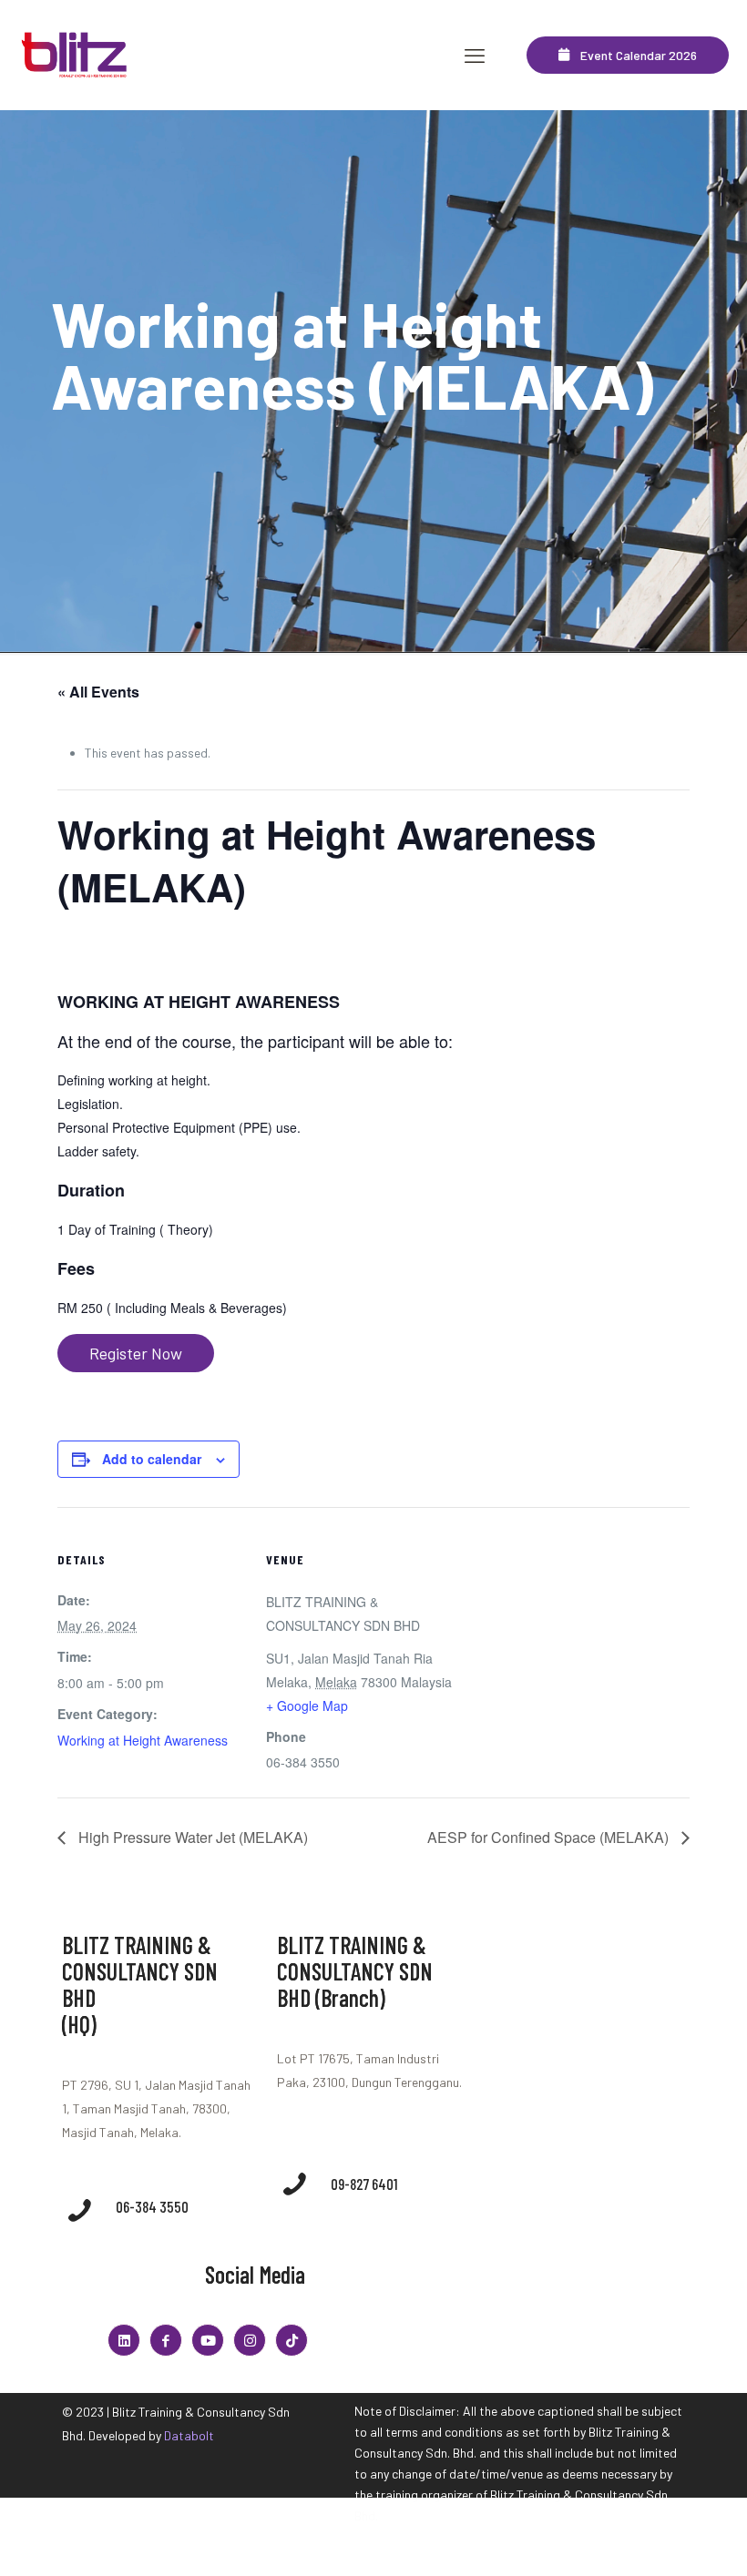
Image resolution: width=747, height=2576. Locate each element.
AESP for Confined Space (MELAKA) (550, 1837)
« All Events (98, 692)
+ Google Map (307, 1705)
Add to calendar (152, 1459)
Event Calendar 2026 (633, 55)
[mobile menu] (475, 55)
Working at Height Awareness (143, 1740)
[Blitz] (76, 55)
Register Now (136, 1353)
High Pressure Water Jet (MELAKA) (191, 1837)
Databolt (189, 2435)
